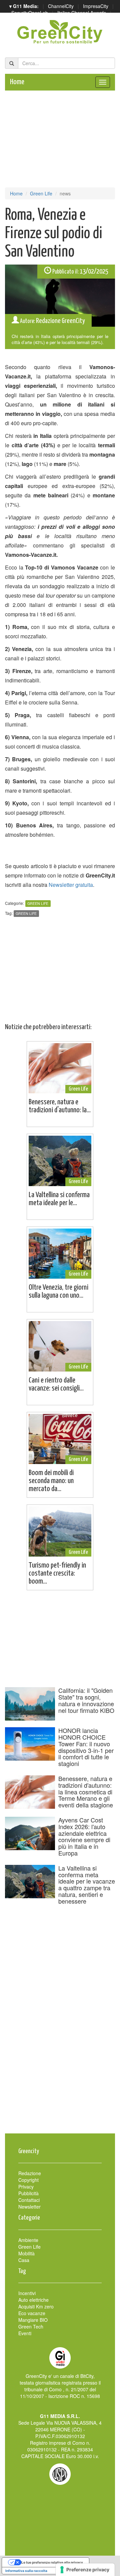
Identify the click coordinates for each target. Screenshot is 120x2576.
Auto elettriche (33, 2300)
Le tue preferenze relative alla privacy (52, 2562)
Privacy (26, 2187)
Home (17, 82)
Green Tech (31, 2326)
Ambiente (28, 2240)
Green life (26, 913)
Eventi (25, 2333)
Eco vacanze (32, 2313)
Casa (24, 2260)
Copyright (28, 2180)
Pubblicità (28, 2193)
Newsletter (29, 2207)
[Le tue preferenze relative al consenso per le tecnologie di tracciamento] (85, 2570)
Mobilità (26, 2253)
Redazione (30, 2173)
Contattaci (29, 2200)
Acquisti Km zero (36, 2306)
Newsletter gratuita (71, 885)
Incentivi (27, 2293)
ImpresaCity (96, 6)
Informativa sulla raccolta (26, 2571)
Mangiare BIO (33, 2320)
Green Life (41, 193)
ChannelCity (61, 6)
